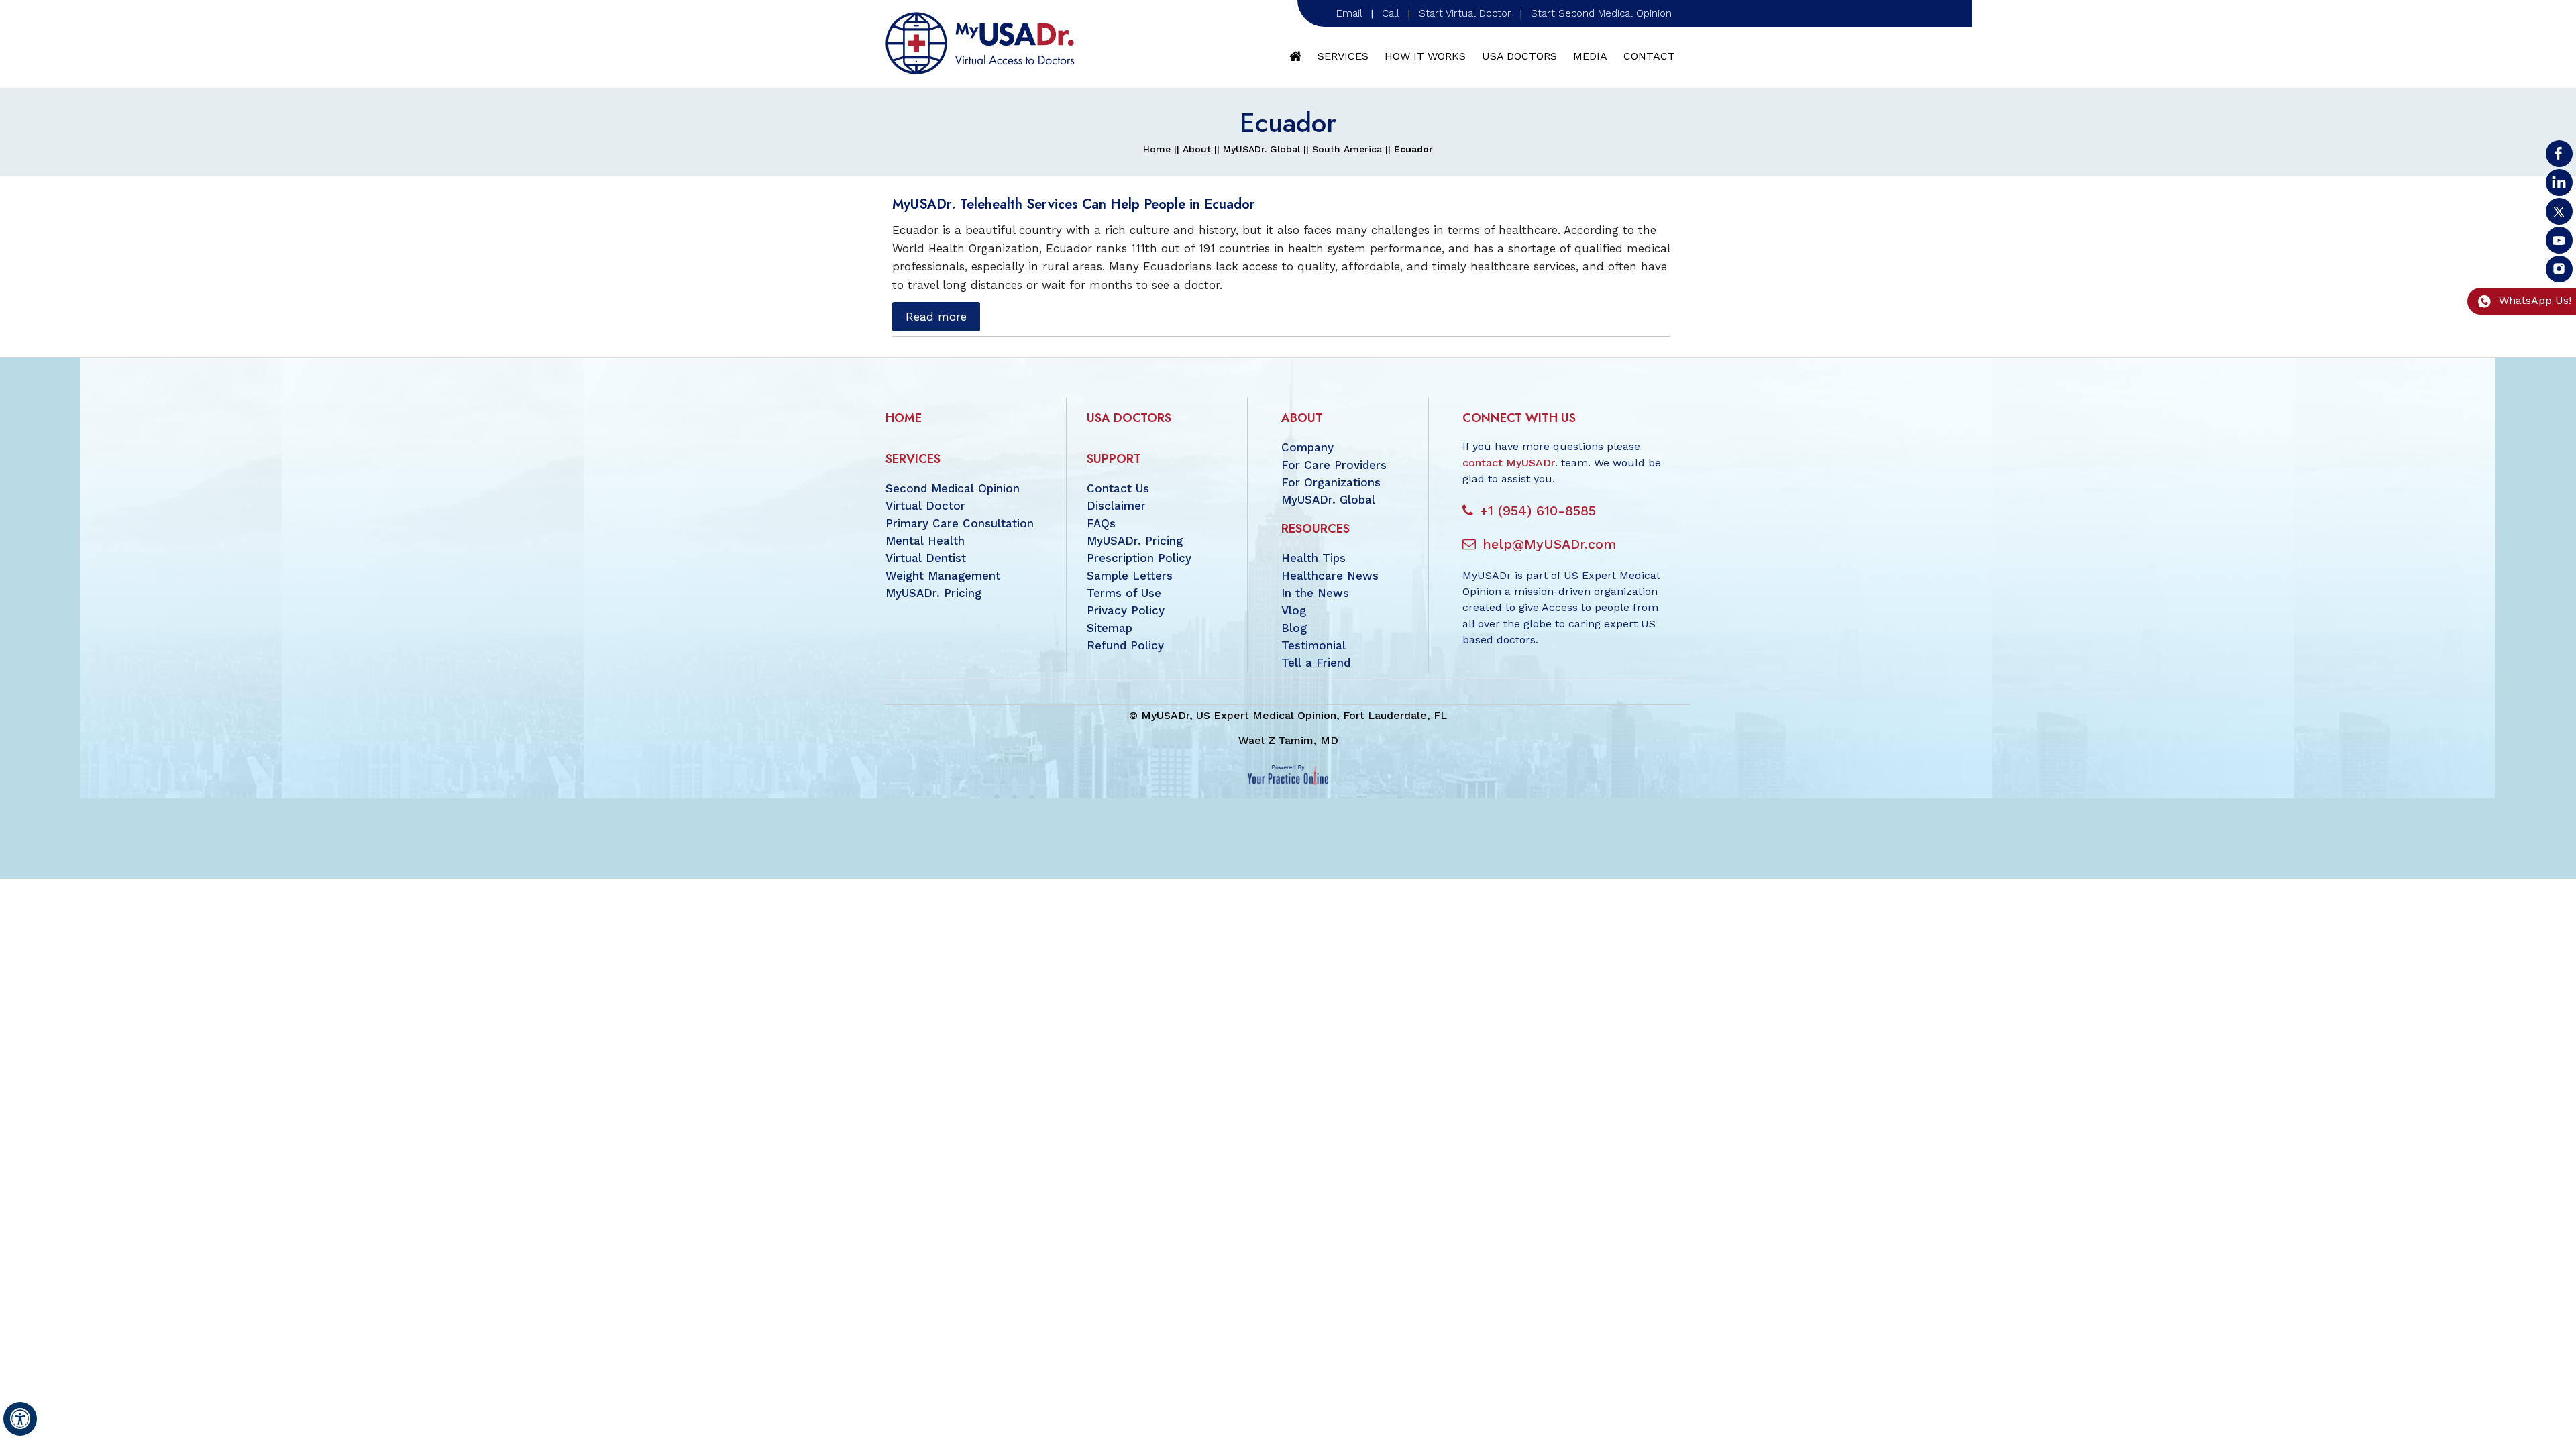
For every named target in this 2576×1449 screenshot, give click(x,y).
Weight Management (943, 576)
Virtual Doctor (925, 506)
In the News (1315, 593)
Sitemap (1110, 628)
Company (1307, 447)
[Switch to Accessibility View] (20, 1419)
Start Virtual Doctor (1465, 13)
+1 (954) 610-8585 (1538, 511)
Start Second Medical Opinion (1601, 13)
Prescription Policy (1139, 558)
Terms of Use (1124, 593)
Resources (1316, 529)
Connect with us (1519, 418)
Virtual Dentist (926, 558)
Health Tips (1313, 558)
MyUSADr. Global (1262, 149)
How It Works (1425, 56)
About (1197, 149)
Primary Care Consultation (960, 523)
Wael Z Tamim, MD (1288, 740)
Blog (1294, 628)
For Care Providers (1334, 465)
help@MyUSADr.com (1549, 544)
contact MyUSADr (1509, 463)
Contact (1649, 56)
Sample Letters (1130, 576)
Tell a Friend (1316, 663)
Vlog (1294, 610)
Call (1391, 13)
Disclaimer (1116, 506)
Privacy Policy (1126, 610)
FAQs (1101, 523)
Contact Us (1118, 488)
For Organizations (1331, 482)
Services (1343, 56)
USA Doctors (1519, 56)
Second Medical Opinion (953, 488)
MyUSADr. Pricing (933, 593)
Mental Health (925, 541)
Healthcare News (1330, 576)
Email (1349, 13)
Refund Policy (1125, 645)
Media (1590, 56)
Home (1296, 56)
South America (1347, 149)
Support (1114, 459)
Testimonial (1313, 645)
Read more (936, 317)
